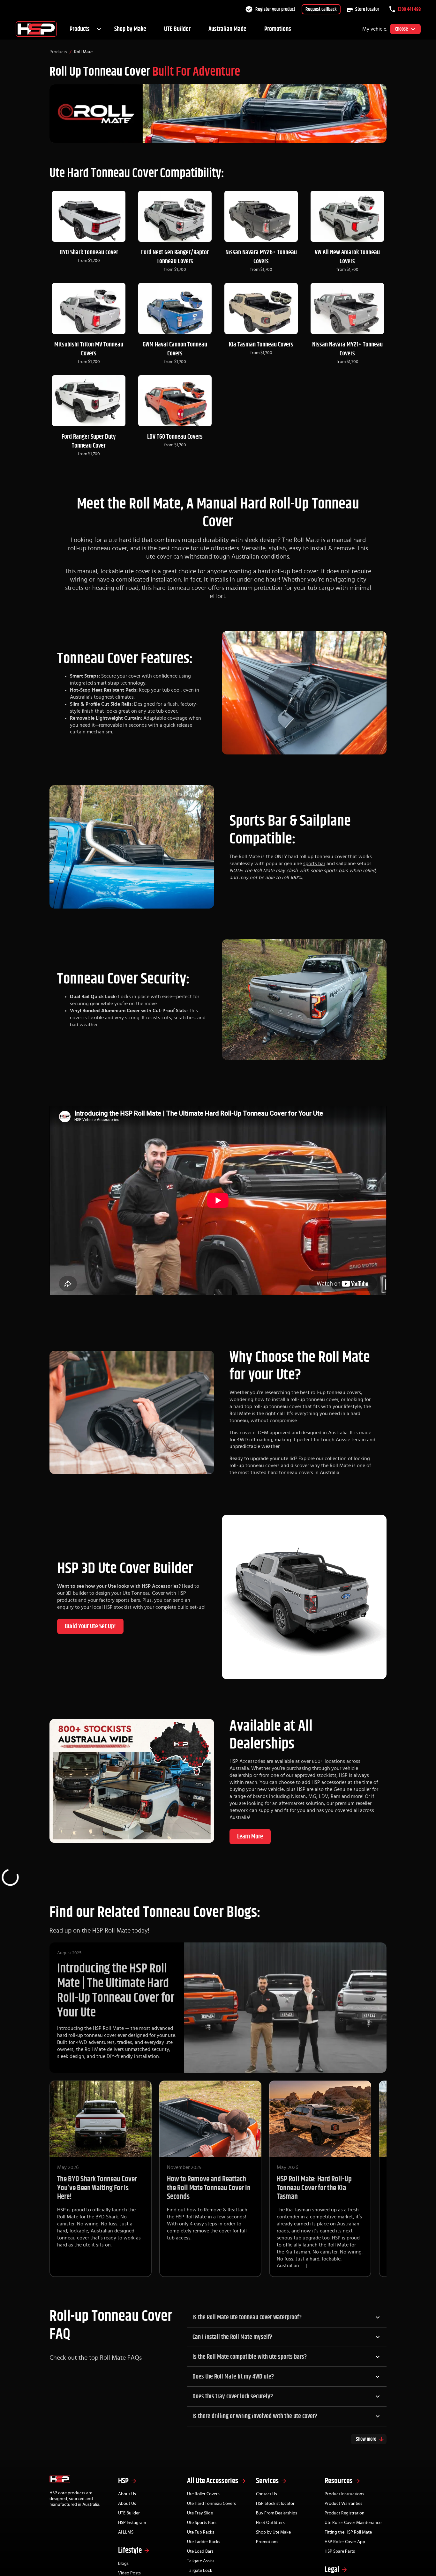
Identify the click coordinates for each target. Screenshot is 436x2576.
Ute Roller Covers (203, 2494)
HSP (123, 2481)
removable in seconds (123, 725)
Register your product (275, 9)
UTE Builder (177, 29)
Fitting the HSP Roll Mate (348, 2532)
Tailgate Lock (200, 2571)
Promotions (278, 29)
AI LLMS (126, 2532)
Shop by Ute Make (273, 2532)
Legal (332, 2570)
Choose (402, 29)
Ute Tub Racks (201, 2532)
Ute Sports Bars (202, 2523)
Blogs (123, 2564)
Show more (366, 2439)
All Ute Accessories (213, 2481)
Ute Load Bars (200, 2551)
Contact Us (267, 2494)
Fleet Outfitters (270, 2523)
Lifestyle (130, 2550)
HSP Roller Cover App (345, 2542)
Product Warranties (343, 2504)
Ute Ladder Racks (204, 2542)
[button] (287, 2317)
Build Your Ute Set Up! (90, 1626)
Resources (338, 2481)
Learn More (250, 1837)
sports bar (314, 864)
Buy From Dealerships (277, 2513)
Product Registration (345, 2513)
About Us (127, 2494)
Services (267, 2481)
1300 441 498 (409, 9)
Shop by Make (130, 29)
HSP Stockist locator (275, 2504)
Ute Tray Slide (200, 2513)
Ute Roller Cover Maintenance (353, 2523)
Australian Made (227, 29)
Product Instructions (344, 2494)
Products (80, 29)
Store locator (367, 9)
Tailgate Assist (201, 2561)
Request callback (321, 9)
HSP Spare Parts (340, 2551)
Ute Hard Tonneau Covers (211, 2504)
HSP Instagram (132, 2523)
